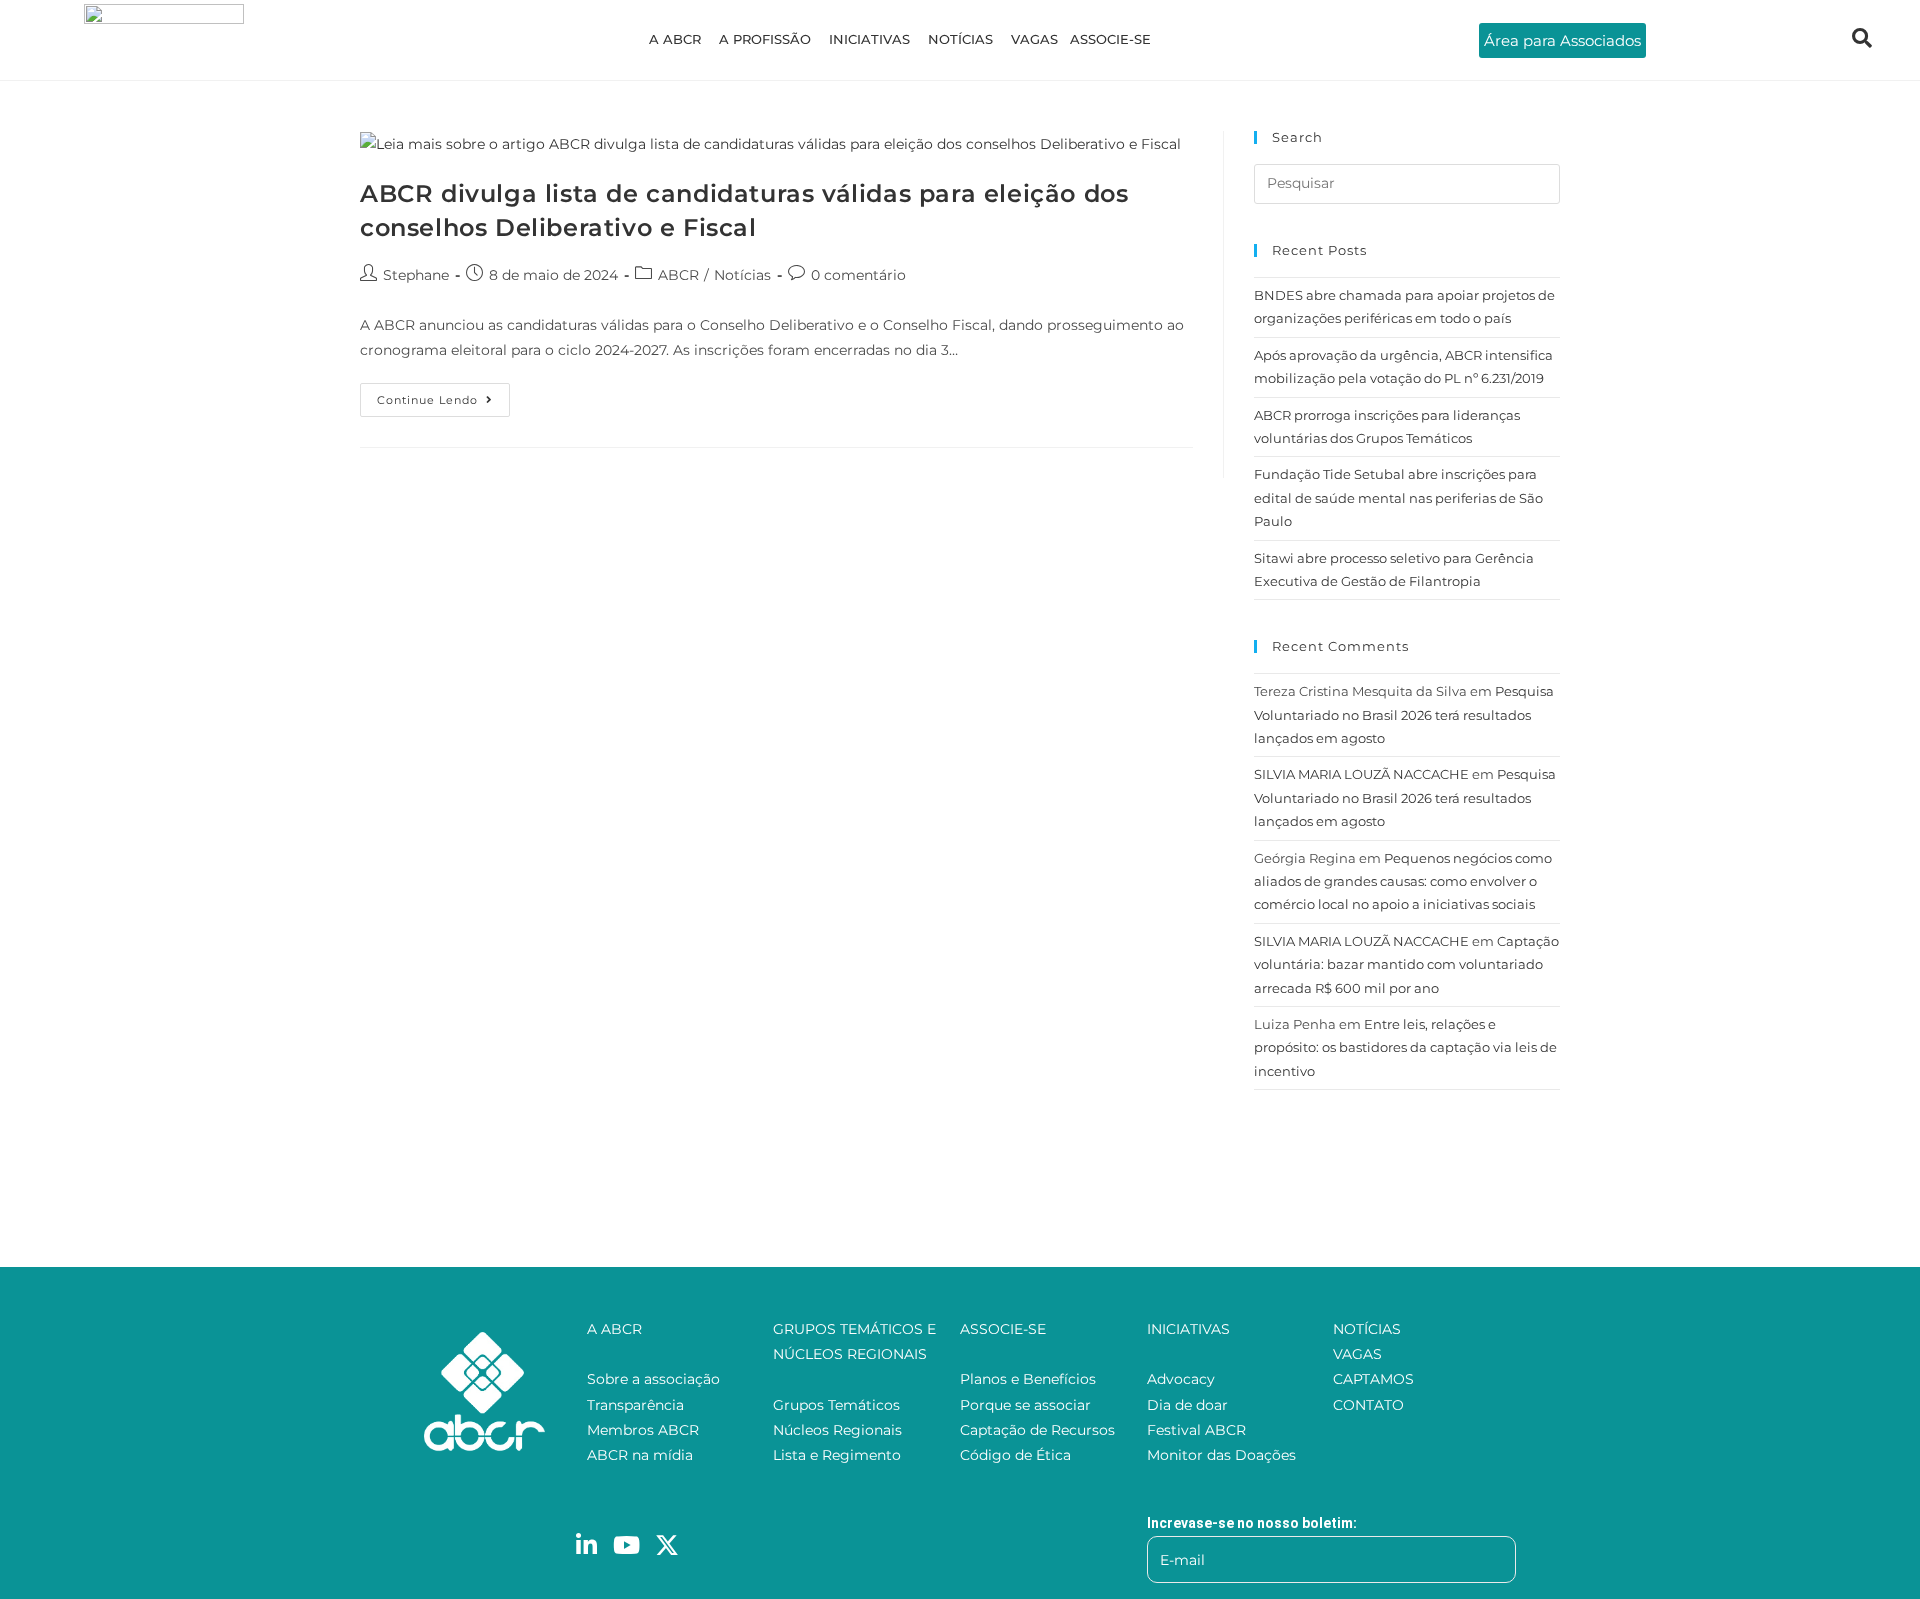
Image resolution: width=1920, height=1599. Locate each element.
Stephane (416, 275)
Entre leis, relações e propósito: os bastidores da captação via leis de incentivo (1405, 1047)
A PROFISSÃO (765, 39)
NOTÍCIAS (960, 39)
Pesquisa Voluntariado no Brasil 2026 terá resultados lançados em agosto (1404, 714)
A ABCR (675, 39)
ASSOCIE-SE (1110, 39)
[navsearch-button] (1862, 40)
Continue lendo (443, 395)
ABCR (678, 275)
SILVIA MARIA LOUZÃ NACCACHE (1361, 774)
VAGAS (1034, 39)
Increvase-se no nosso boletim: (1252, 1523)
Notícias (742, 275)
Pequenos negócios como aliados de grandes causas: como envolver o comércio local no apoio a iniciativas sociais (1403, 881)
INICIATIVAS (869, 39)
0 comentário (858, 275)
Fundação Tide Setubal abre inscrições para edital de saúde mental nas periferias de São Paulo (1398, 497)
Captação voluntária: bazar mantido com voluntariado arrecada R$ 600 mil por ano (1406, 964)
